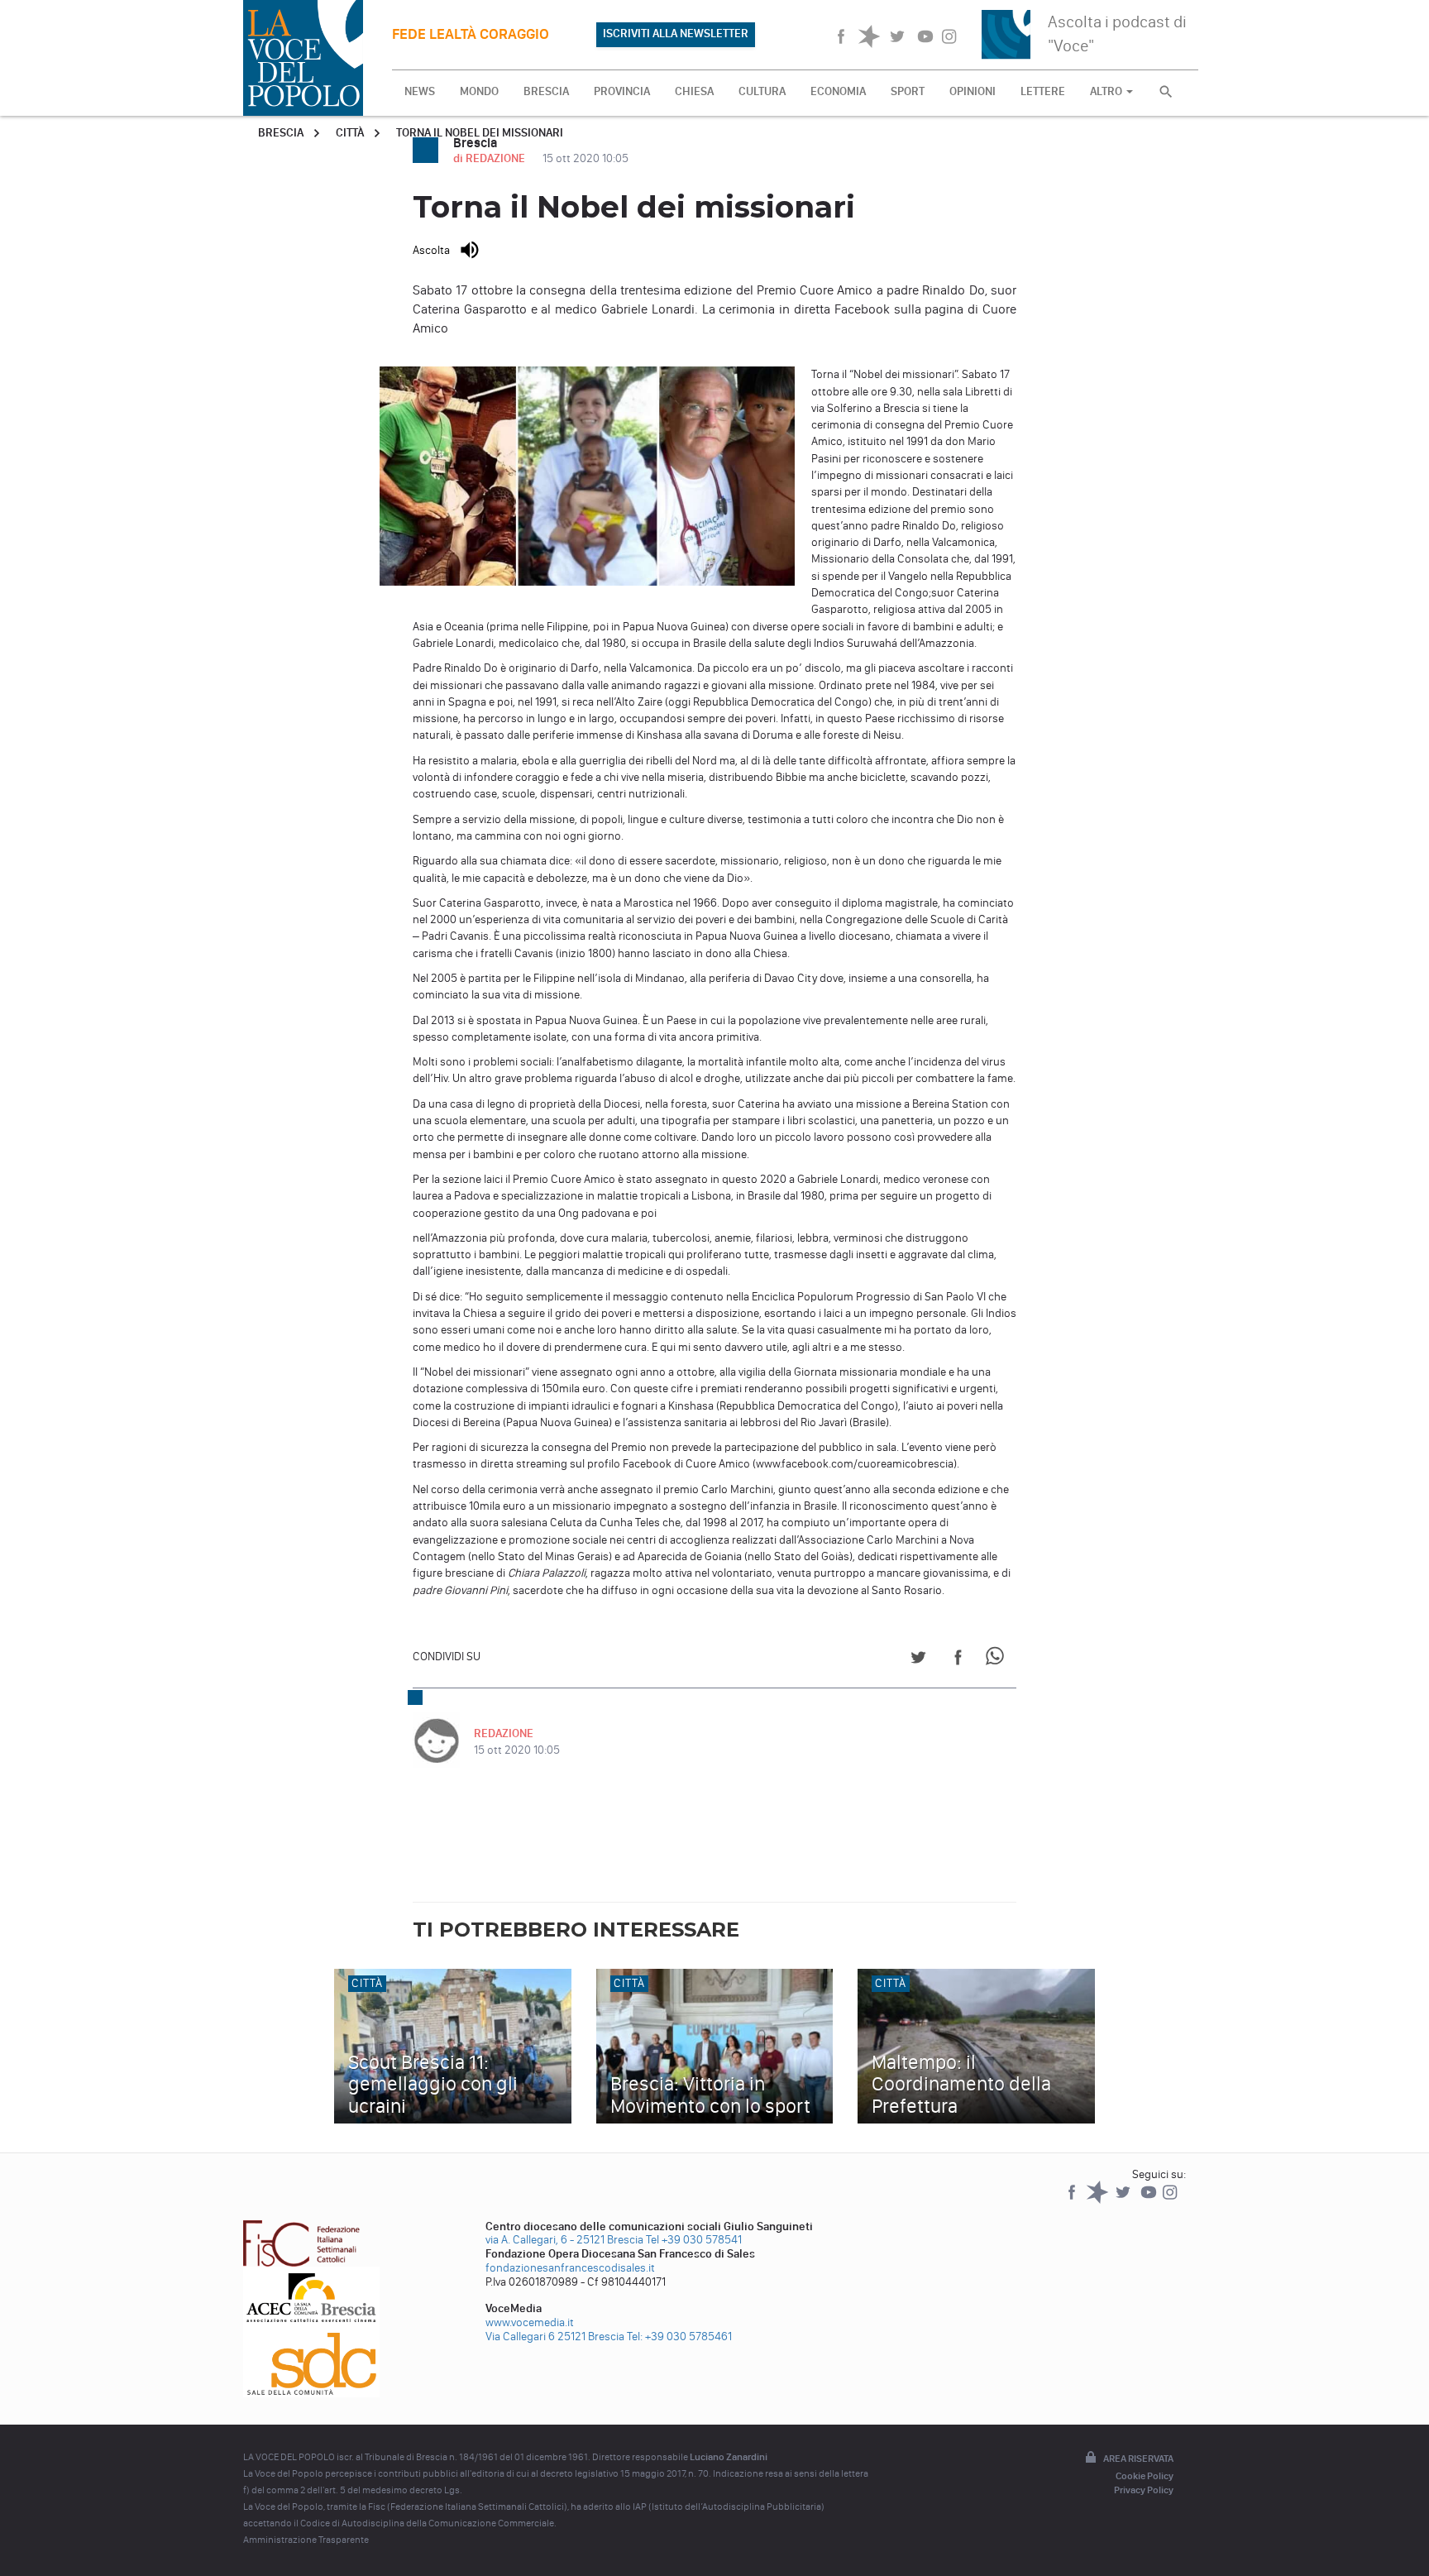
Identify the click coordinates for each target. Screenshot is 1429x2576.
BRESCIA (546, 91)
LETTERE (1043, 91)
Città (350, 133)
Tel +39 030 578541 (694, 2240)
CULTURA (762, 91)
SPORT (908, 91)
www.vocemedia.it (530, 2322)
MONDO (479, 91)
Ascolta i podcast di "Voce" (1117, 34)
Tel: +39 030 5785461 (679, 2337)
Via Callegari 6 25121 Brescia (555, 2337)
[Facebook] (1073, 2200)
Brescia (281, 133)
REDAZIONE (504, 1733)
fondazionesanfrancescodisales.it (570, 2268)
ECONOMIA (838, 91)
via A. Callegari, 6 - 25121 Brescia (564, 2240)
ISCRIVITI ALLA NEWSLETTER (676, 34)
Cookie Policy (1145, 2476)
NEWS (420, 91)
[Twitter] (1124, 2200)
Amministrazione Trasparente (306, 2540)
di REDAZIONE (490, 158)
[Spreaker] (1099, 2200)
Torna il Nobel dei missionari (480, 133)
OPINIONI (973, 91)
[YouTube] (1150, 2200)
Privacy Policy (1144, 2490)
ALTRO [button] (1107, 91)
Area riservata (1138, 2459)
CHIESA (694, 91)
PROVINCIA (622, 91)
